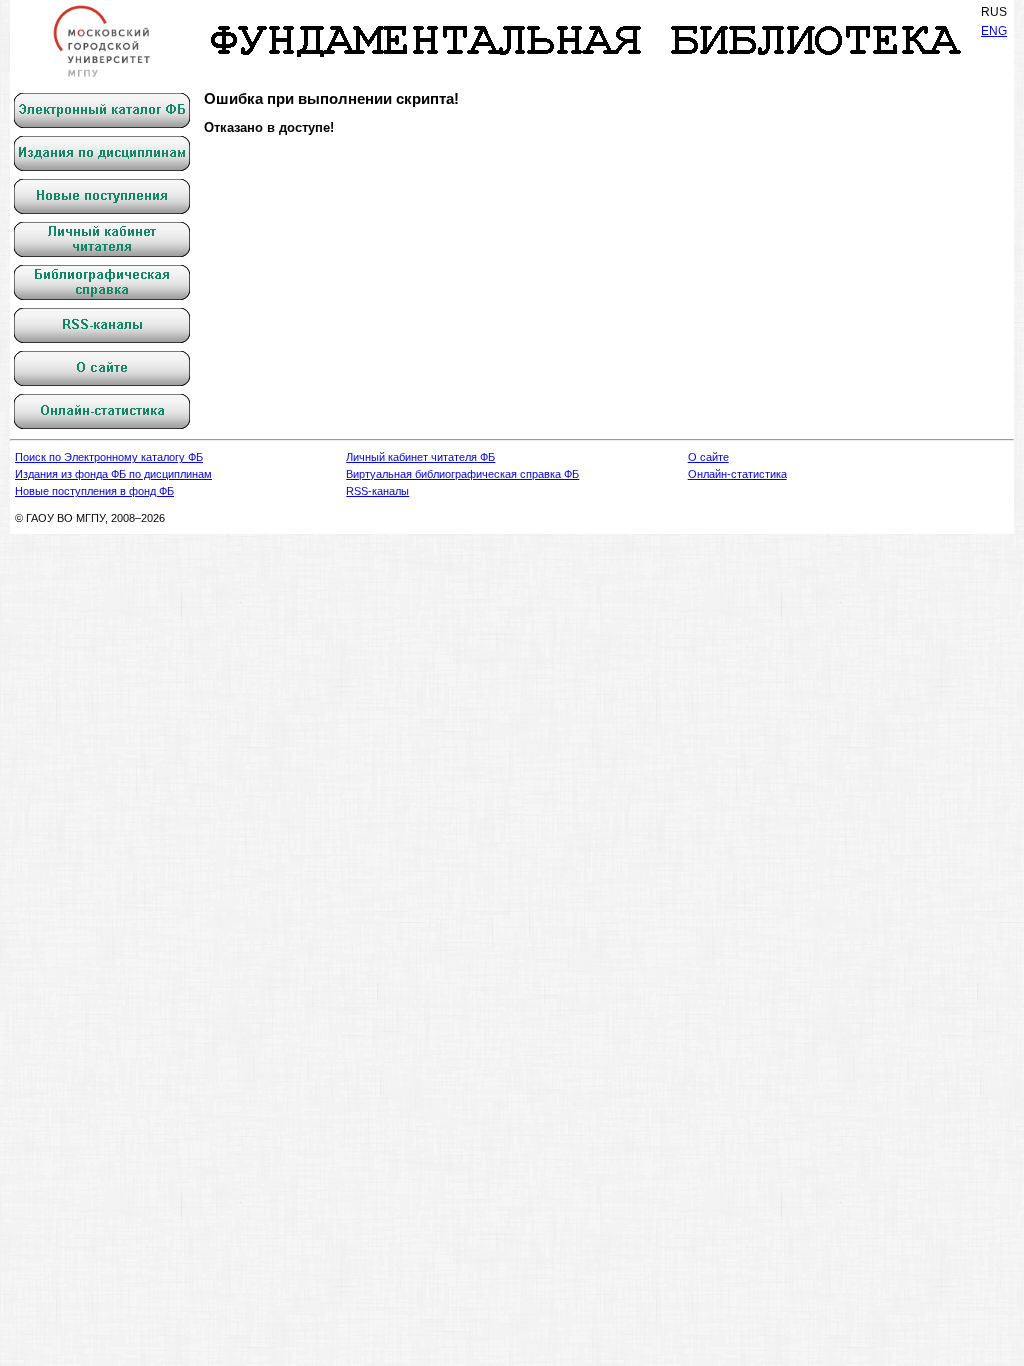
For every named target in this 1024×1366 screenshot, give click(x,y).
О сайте (708, 457)
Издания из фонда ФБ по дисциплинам (113, 474)
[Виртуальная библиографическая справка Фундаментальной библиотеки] (102, 282)
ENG (994, 31)
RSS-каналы (377, 491)
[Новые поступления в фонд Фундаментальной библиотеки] (102, 196)
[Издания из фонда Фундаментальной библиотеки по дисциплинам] (102, 153)
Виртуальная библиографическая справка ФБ (462, 474)
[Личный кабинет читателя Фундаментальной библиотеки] (102, 239)
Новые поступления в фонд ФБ (94, 491)
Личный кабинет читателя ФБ (420, 457)
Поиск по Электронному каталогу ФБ (109, 457)
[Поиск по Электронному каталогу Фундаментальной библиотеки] (102, 110)
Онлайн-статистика (737, 474)
